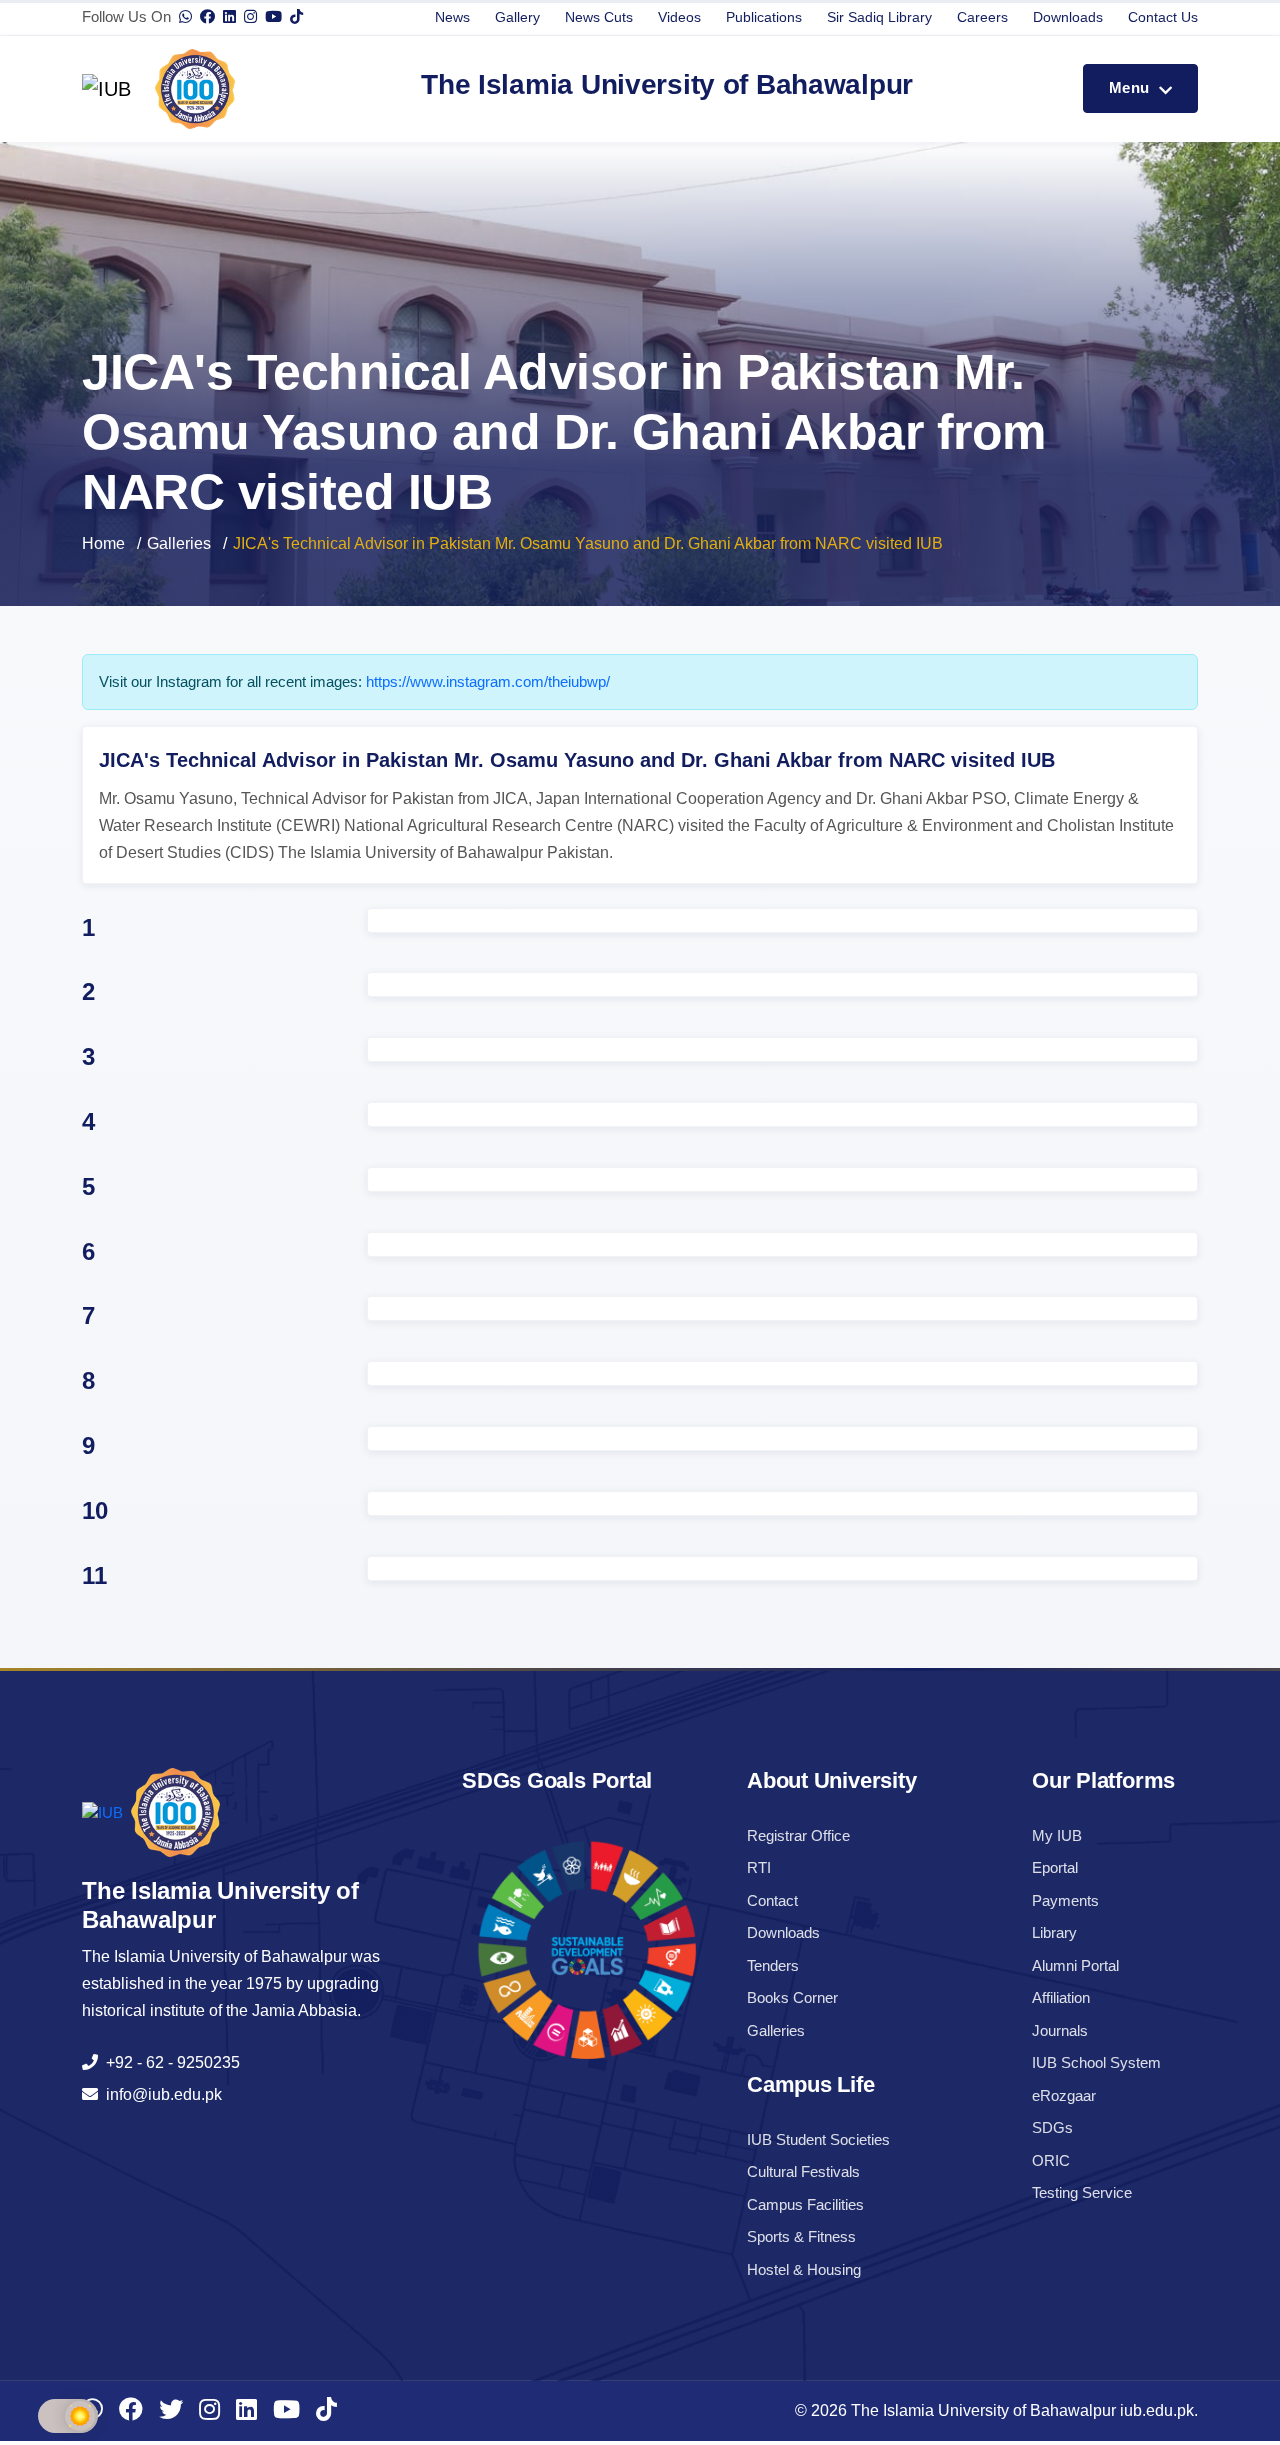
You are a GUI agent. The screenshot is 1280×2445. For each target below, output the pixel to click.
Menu (1131, 87)
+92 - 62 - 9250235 (169, 2062)
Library (1054, 1932)
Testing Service (1082, 2192)
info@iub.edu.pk (160, 2094)
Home (103, 543)
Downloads (1068, 17)
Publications (764, 17)
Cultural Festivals (803, 2171)
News (452, 17)
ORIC (1051, 2160)
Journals (1060, 2030)
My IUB (1057, 1835)
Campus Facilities (805, 2204)
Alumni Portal (1075, 1965)
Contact (772, 1900)
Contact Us (1163, 17)
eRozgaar (1064, 2095)
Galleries (179, 543)
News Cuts (599, 17)
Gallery (517, 17)
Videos (679, 17)
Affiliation (1061, 1997)
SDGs (1052, 2127)
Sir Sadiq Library (879, 17)
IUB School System (1096, 2062)
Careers (982, 17)
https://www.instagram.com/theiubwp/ (488, 681)
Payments (1065, 1900)
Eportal (1055, 1867)
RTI (759, 1867)
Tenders (773, 1965)
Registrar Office (798, 1835)
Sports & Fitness (801, 2236)
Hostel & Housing (804, 2269)
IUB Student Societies (818, 2139)
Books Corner (792, 1997)
